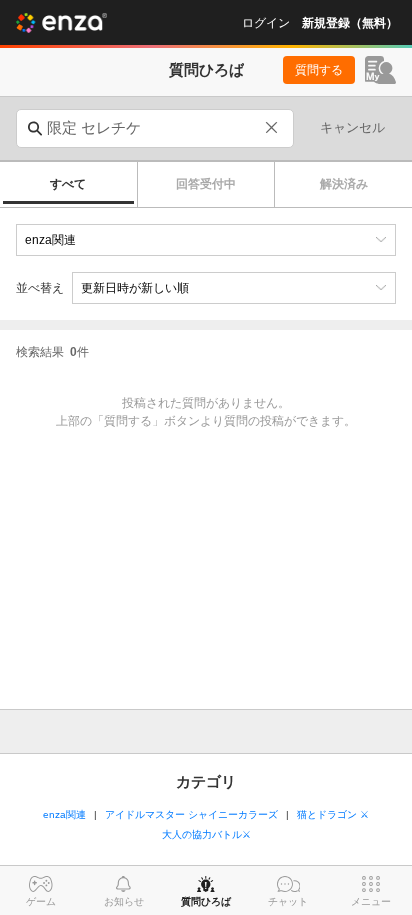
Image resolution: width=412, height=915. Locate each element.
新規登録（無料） (350, 23)
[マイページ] (380, 70)
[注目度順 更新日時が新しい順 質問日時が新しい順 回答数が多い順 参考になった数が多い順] (234, 288)
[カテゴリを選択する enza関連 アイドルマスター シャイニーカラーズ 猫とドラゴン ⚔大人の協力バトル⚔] (206, 240)
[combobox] (155, 128)
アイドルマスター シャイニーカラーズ (191, 814)
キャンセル (352, 127)
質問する (319, 70)
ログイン (266, 23)
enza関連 (64, 814)
